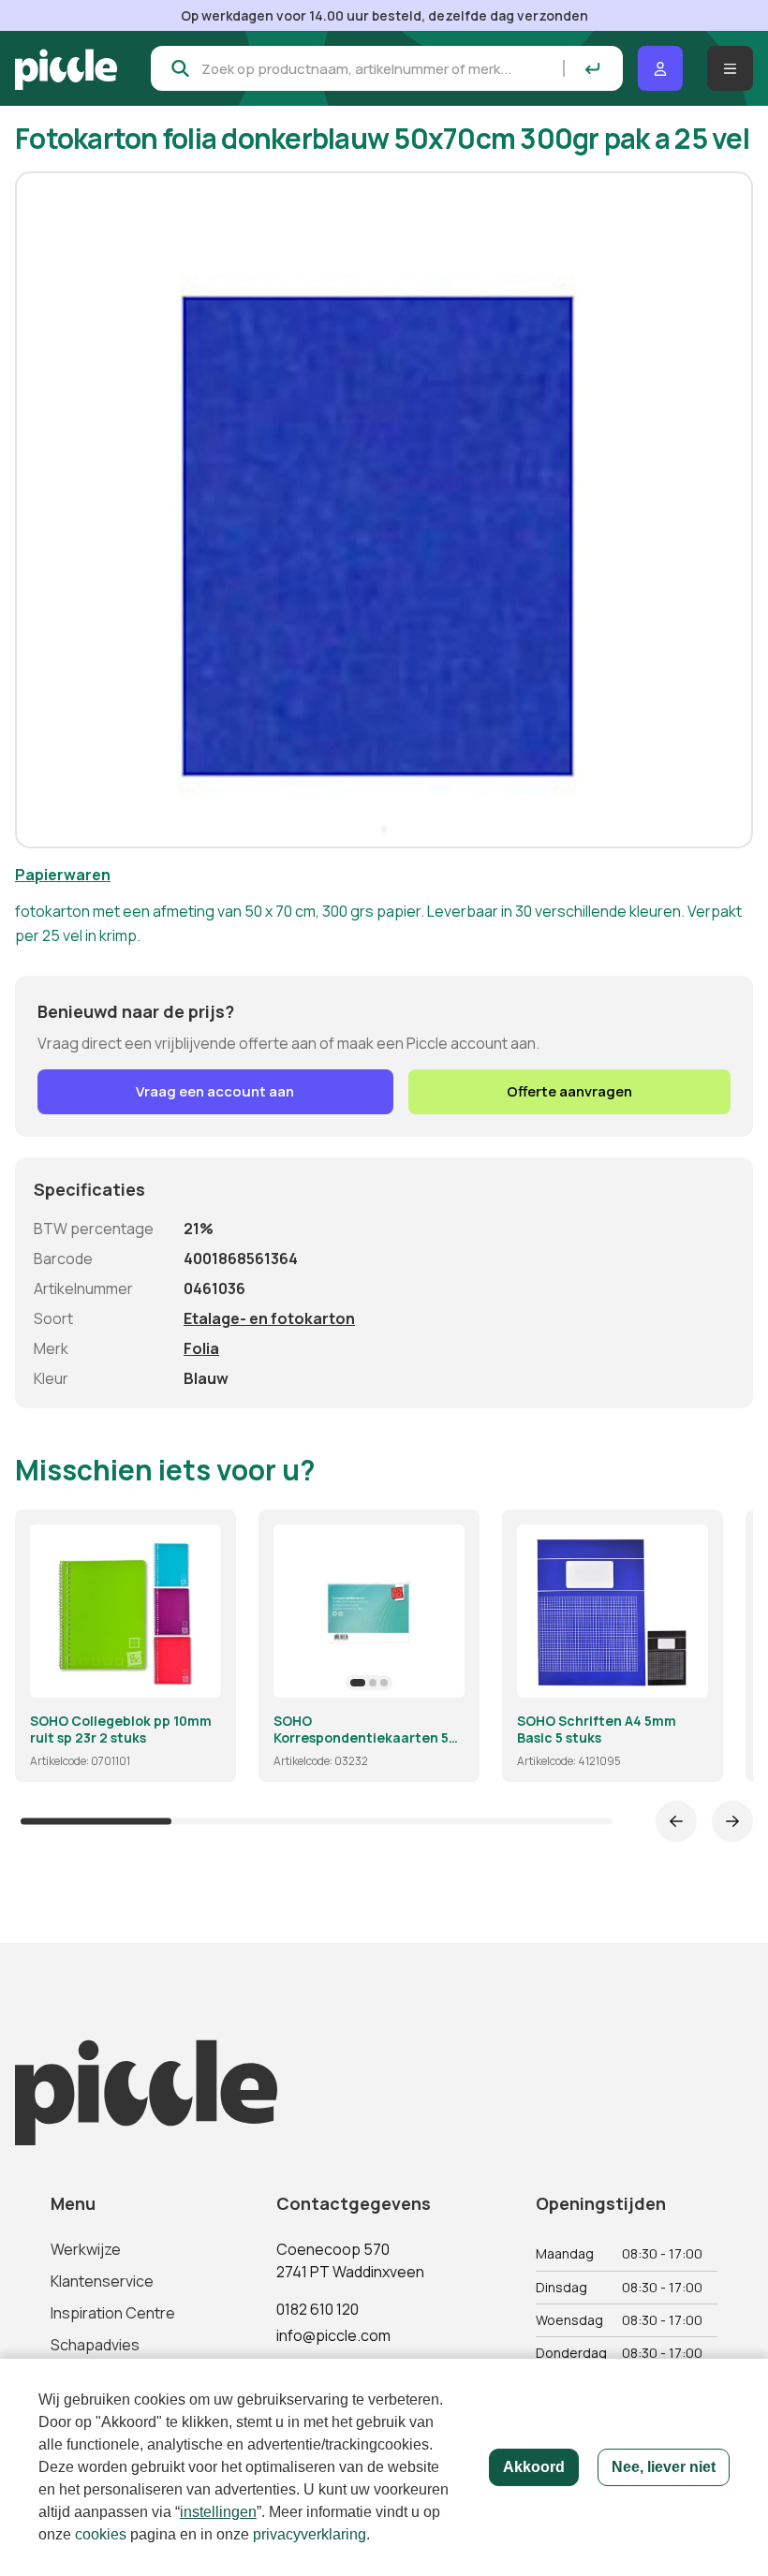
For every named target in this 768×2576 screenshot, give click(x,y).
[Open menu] (730, 68)
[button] (37, 509)
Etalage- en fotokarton (269, 1318)
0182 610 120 (318, 2309)
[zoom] (199, 1675)
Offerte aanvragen (569, 1091)
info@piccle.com (333, 2335)
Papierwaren (63, 875)
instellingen (218, 2512)
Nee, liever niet (664, 2467)
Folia (201, 1348)
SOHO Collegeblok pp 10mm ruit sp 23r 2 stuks (121, 1729)
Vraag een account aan (215, 1091)
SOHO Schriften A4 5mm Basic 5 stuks (597, 1729)
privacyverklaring (310, 2534)
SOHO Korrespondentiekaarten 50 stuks (365, 1729)
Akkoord (534, 2467)
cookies (101, 2534)
